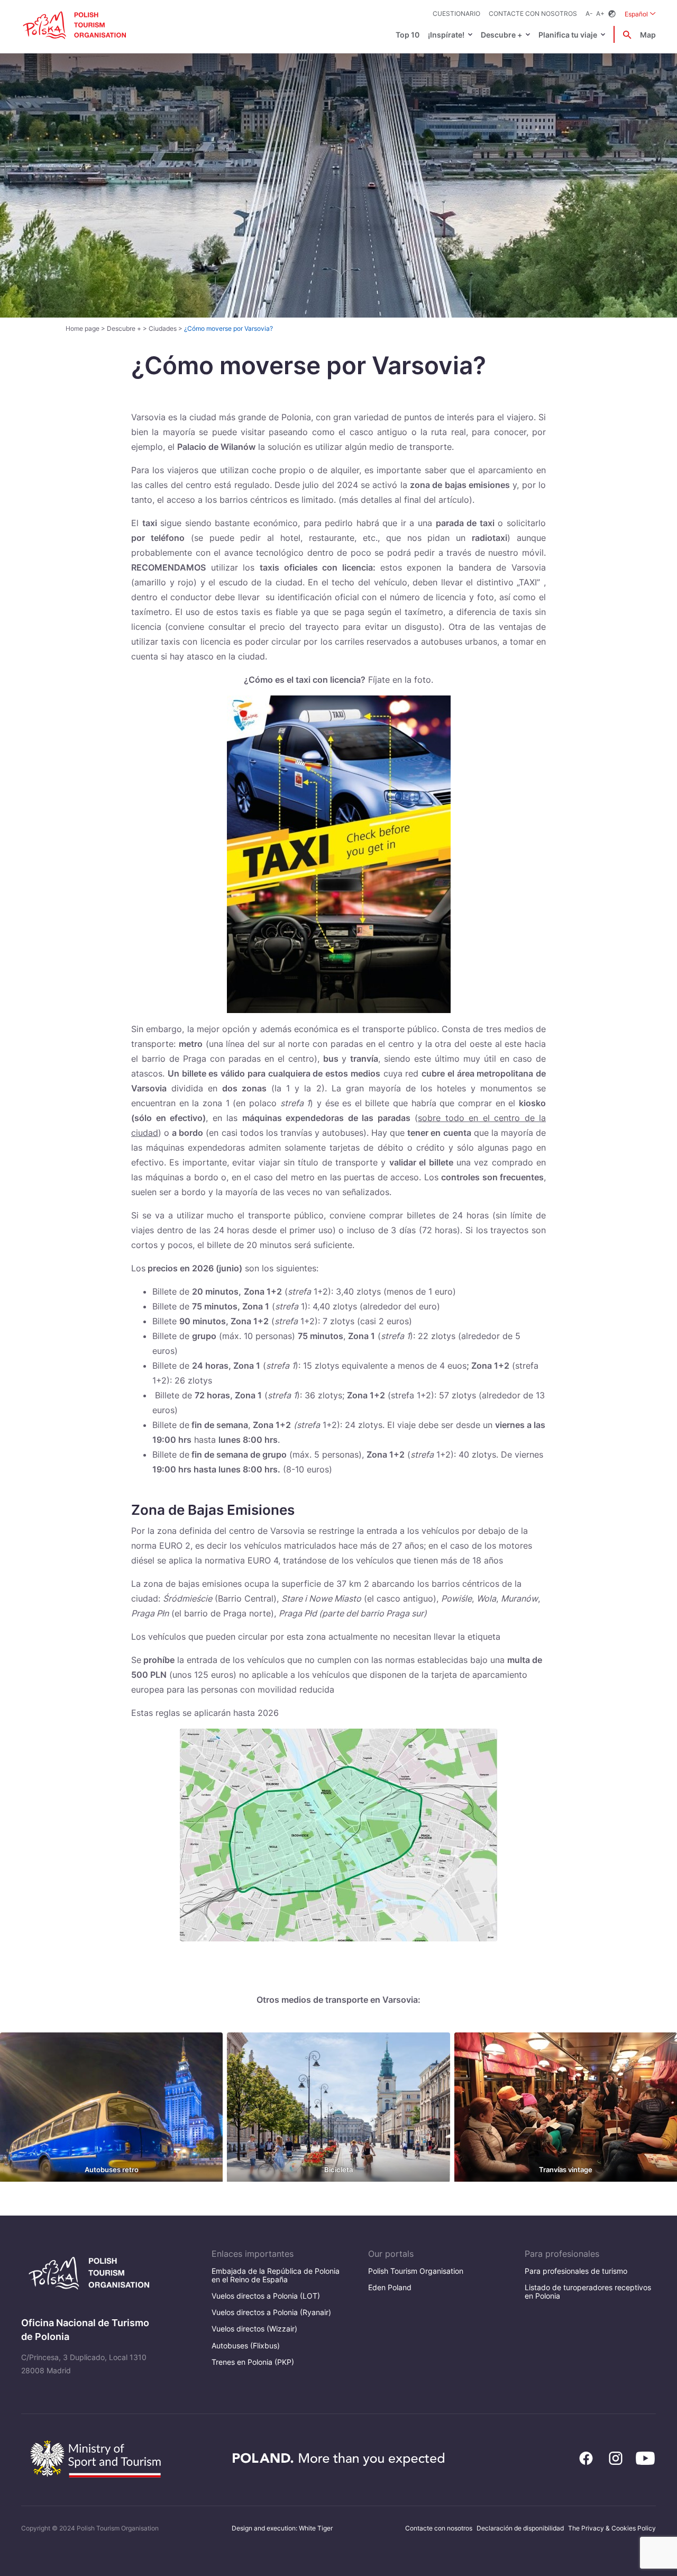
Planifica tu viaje (568, 35)
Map (648, 35)
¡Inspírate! (446, 35)
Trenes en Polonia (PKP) (253, 2362)
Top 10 (408, 35)
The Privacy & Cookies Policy (612, 2528)
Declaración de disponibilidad (520, 2528)
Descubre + (501, 35)
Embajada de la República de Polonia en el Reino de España (276, 2275)
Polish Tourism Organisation (416, 2271)
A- (589, 13)
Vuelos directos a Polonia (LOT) (266, 2296)
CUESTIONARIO (456, 13)
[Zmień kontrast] (612, 14)
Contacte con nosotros (533, 13)
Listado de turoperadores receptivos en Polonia (588, 2292)
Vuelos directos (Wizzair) (254, 2329)
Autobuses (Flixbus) (246, 2345)
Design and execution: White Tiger (282, 2528)
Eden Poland (390, 2287)
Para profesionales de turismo (576, 2271)
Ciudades (163, 328)
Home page (83, 328)
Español (640, 14)
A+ (600, 13)
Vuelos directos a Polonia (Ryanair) (271, 2312)
